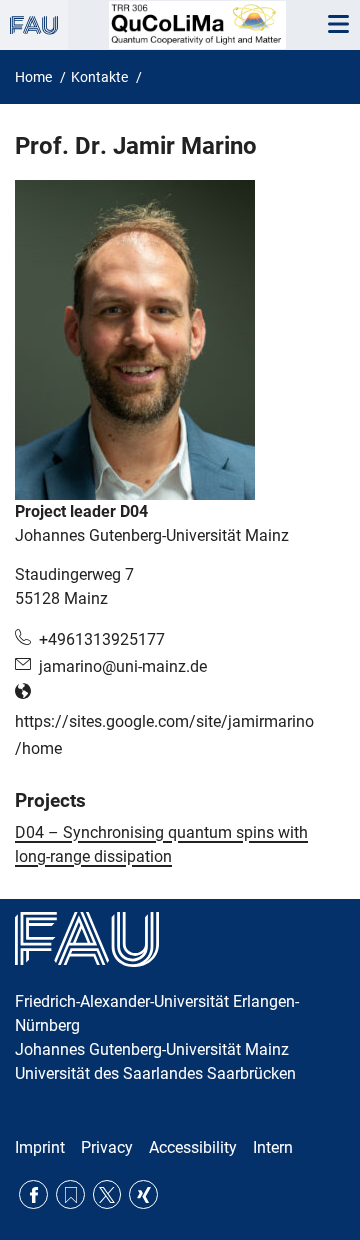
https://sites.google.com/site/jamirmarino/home (164, 734)
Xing (143, 1194)
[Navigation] (338, 25)
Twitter (107, 1194)
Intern (273, 1147)
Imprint (40, 1147)
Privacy (107, 1147)
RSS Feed (70, 1194)
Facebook (33, 1194)
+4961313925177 (102, 639)
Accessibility (193, 1147)
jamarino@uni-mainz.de (123, 666)
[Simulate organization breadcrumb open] (34, 25)
